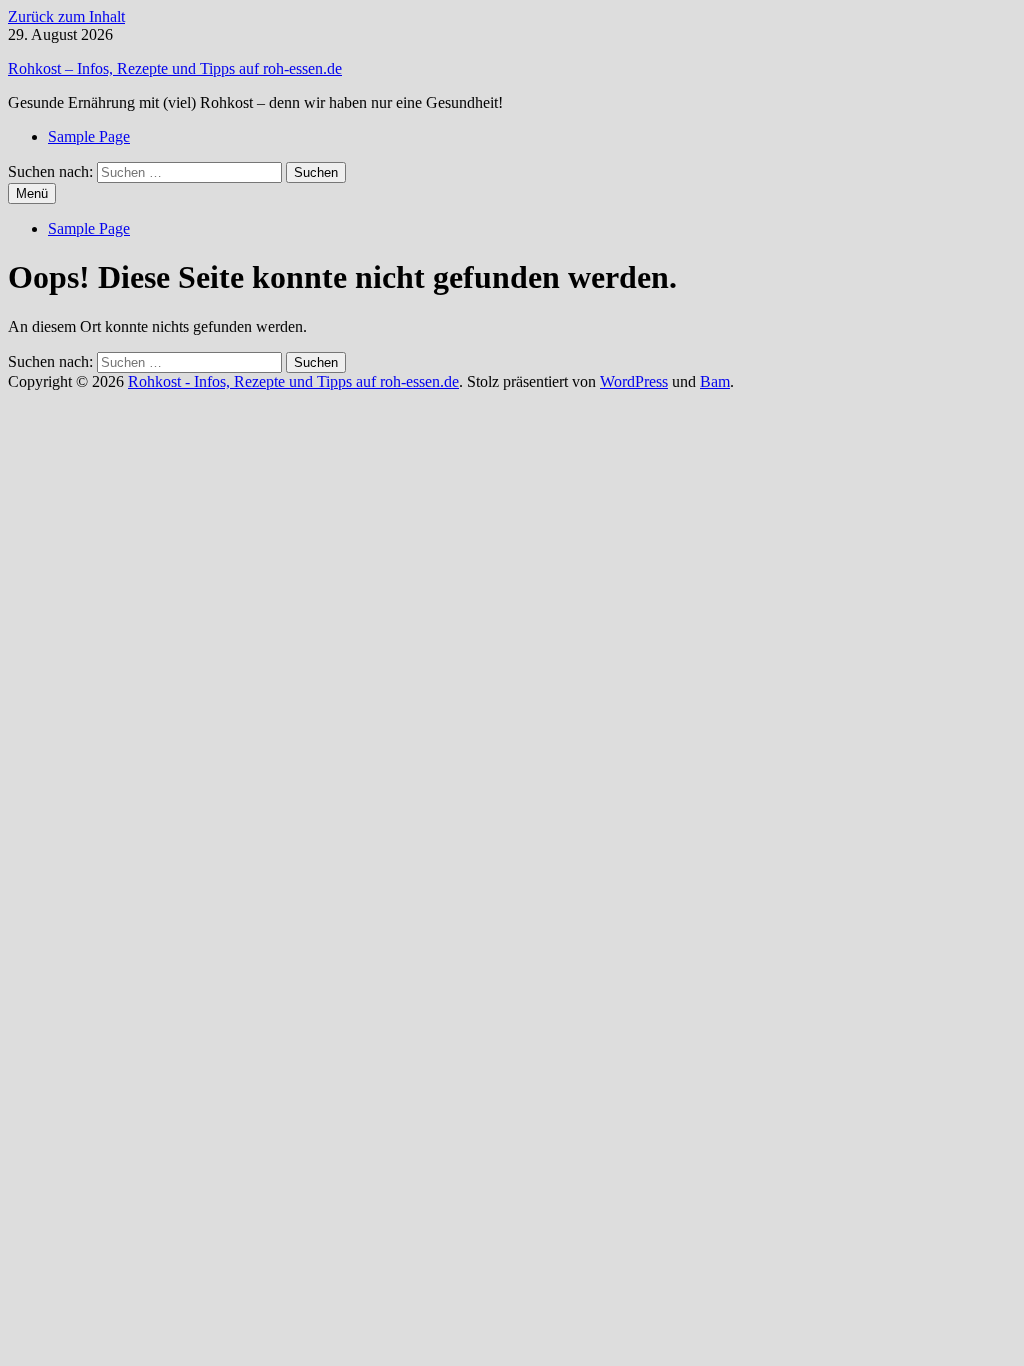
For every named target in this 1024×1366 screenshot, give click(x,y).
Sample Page (89, 136)
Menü (32, 193)
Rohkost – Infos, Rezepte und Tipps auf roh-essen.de (175, 68)
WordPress (634, 381)
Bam (715, 381)
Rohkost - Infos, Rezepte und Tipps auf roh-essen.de (293, 381)
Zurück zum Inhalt (66, 16)
